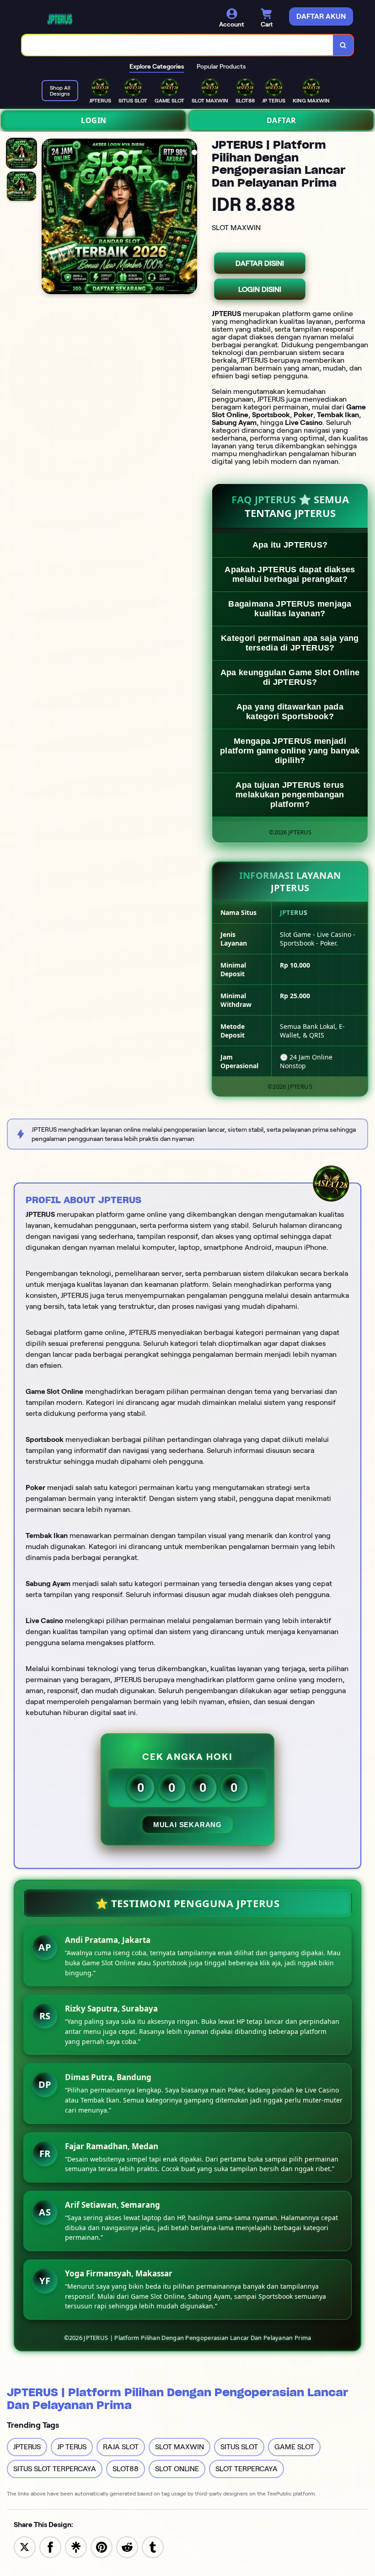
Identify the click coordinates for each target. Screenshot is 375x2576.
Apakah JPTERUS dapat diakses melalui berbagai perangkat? (290, 574)
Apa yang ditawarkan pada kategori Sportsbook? (290, 712)
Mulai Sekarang (187, 1825)
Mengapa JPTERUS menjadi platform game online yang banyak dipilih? (290, 751)
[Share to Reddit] (127, 2546)
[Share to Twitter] (25, 2546)
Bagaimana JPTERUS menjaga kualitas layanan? (290, 609)
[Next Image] (190, 218)
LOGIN (94, 120)
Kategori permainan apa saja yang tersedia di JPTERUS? (290, 643)
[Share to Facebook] (50, 2546)
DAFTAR (281, 120)
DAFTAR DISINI (260, 263)
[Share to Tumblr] (153, 2546)
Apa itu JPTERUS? (290, 545)
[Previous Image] (49, 218)
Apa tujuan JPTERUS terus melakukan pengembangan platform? (290, 795)
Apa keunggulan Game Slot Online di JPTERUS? (290, 677)
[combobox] (178, 45)
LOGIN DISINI (260, 289)
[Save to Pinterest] (102, 2546)
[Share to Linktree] (76, 2546)
